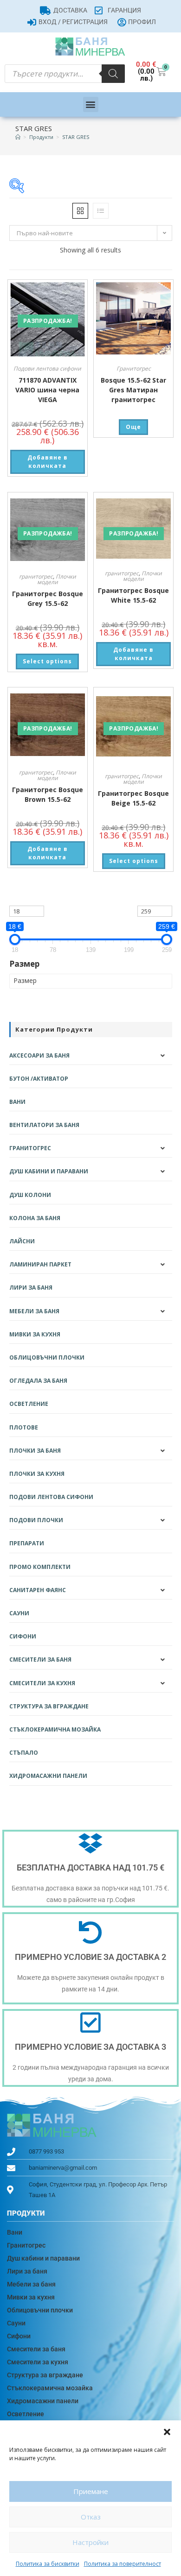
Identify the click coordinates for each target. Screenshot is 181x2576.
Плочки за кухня (37, 1474)
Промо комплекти (40, 1567)
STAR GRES (76, 137)
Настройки (90, 2542)
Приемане (91, 2491)
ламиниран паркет (40, 1264)
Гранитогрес (134, 368)
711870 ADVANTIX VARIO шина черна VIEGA (47, 390)
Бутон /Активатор (39, 1079)
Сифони (23, 1636)
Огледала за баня (38, 1381)
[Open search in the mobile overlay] (65, 74)
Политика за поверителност (123, 2564)
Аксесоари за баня (39, 1055)
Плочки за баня (35, 1451)
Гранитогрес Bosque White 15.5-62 (133, 595)
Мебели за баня (34, 1311)
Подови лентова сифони (47, 368)
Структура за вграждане (49, 1706)
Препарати (27, 1543)
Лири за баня (31, 1288)
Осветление (29, 1404)
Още (133, 427)
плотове (24, 1427)
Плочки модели (57, 579)
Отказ (91, 2517)
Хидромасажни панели (48, 1776)
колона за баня (35, 1218)
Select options (47, 661)
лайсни (22, 1241)
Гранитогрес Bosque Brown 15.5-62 (48, 794)
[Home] (18, 137)
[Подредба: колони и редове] (80, 211)
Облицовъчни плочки (47, 1357)
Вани (17, 1102)
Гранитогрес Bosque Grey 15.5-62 (48, 598)
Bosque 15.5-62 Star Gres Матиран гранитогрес (133, 390)
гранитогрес (36, 576)
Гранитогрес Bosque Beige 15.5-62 (133, 798)
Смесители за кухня (42, 1683)
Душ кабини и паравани (49, 1171)
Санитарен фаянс (38, 1590)
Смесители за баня (40, 1660)
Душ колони (30, 1195)
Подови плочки (36, 1520)
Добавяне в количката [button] (48, 462)
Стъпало (24, 1753)
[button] (167, 2432)
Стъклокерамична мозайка (55, 1729)
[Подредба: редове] (101, 211)
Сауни (19, 1613)
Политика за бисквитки (48, 2564)
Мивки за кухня (35, 1334)
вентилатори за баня (44, 1125)
